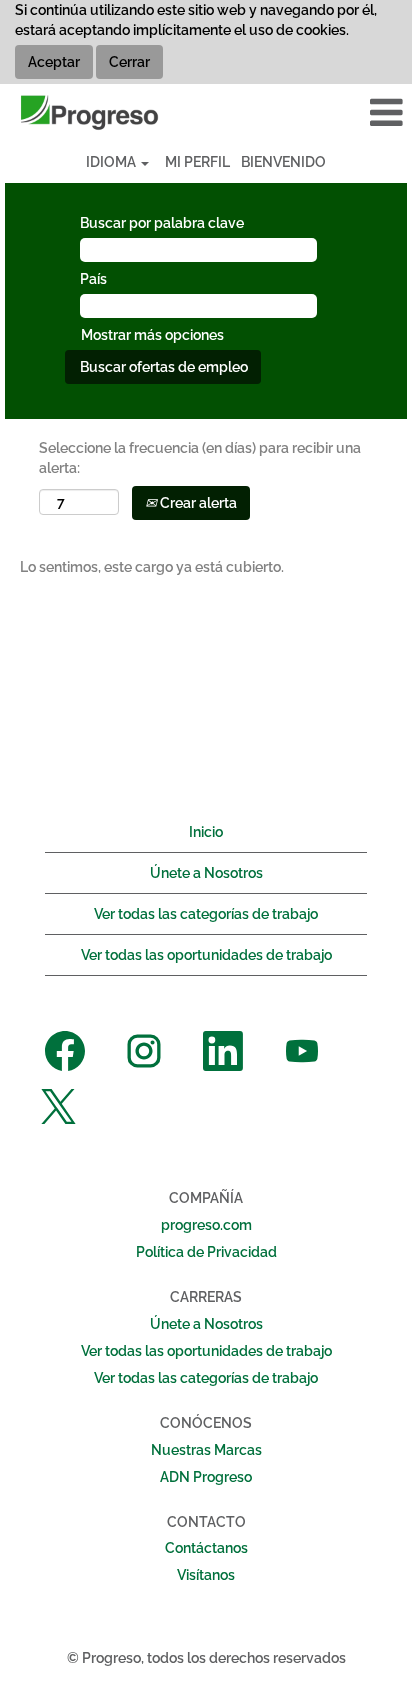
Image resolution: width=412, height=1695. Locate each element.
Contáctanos (206, 1548)
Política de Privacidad (206, 1252)
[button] (343, 112)
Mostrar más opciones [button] (152, 335)
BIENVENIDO (283, 162)
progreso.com (206, 1225)
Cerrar (129, 62)
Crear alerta (197, 503)
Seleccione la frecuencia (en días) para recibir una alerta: (200, 458)
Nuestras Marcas (206, 1450)
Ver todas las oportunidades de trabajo (206, 955)
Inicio (206, 832)
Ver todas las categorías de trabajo (206, 914)
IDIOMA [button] (112, 162)
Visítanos (206, 1575)
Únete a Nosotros (206, 873)
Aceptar (54, 62)
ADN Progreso (206, 1477)
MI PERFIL (197, 162)
